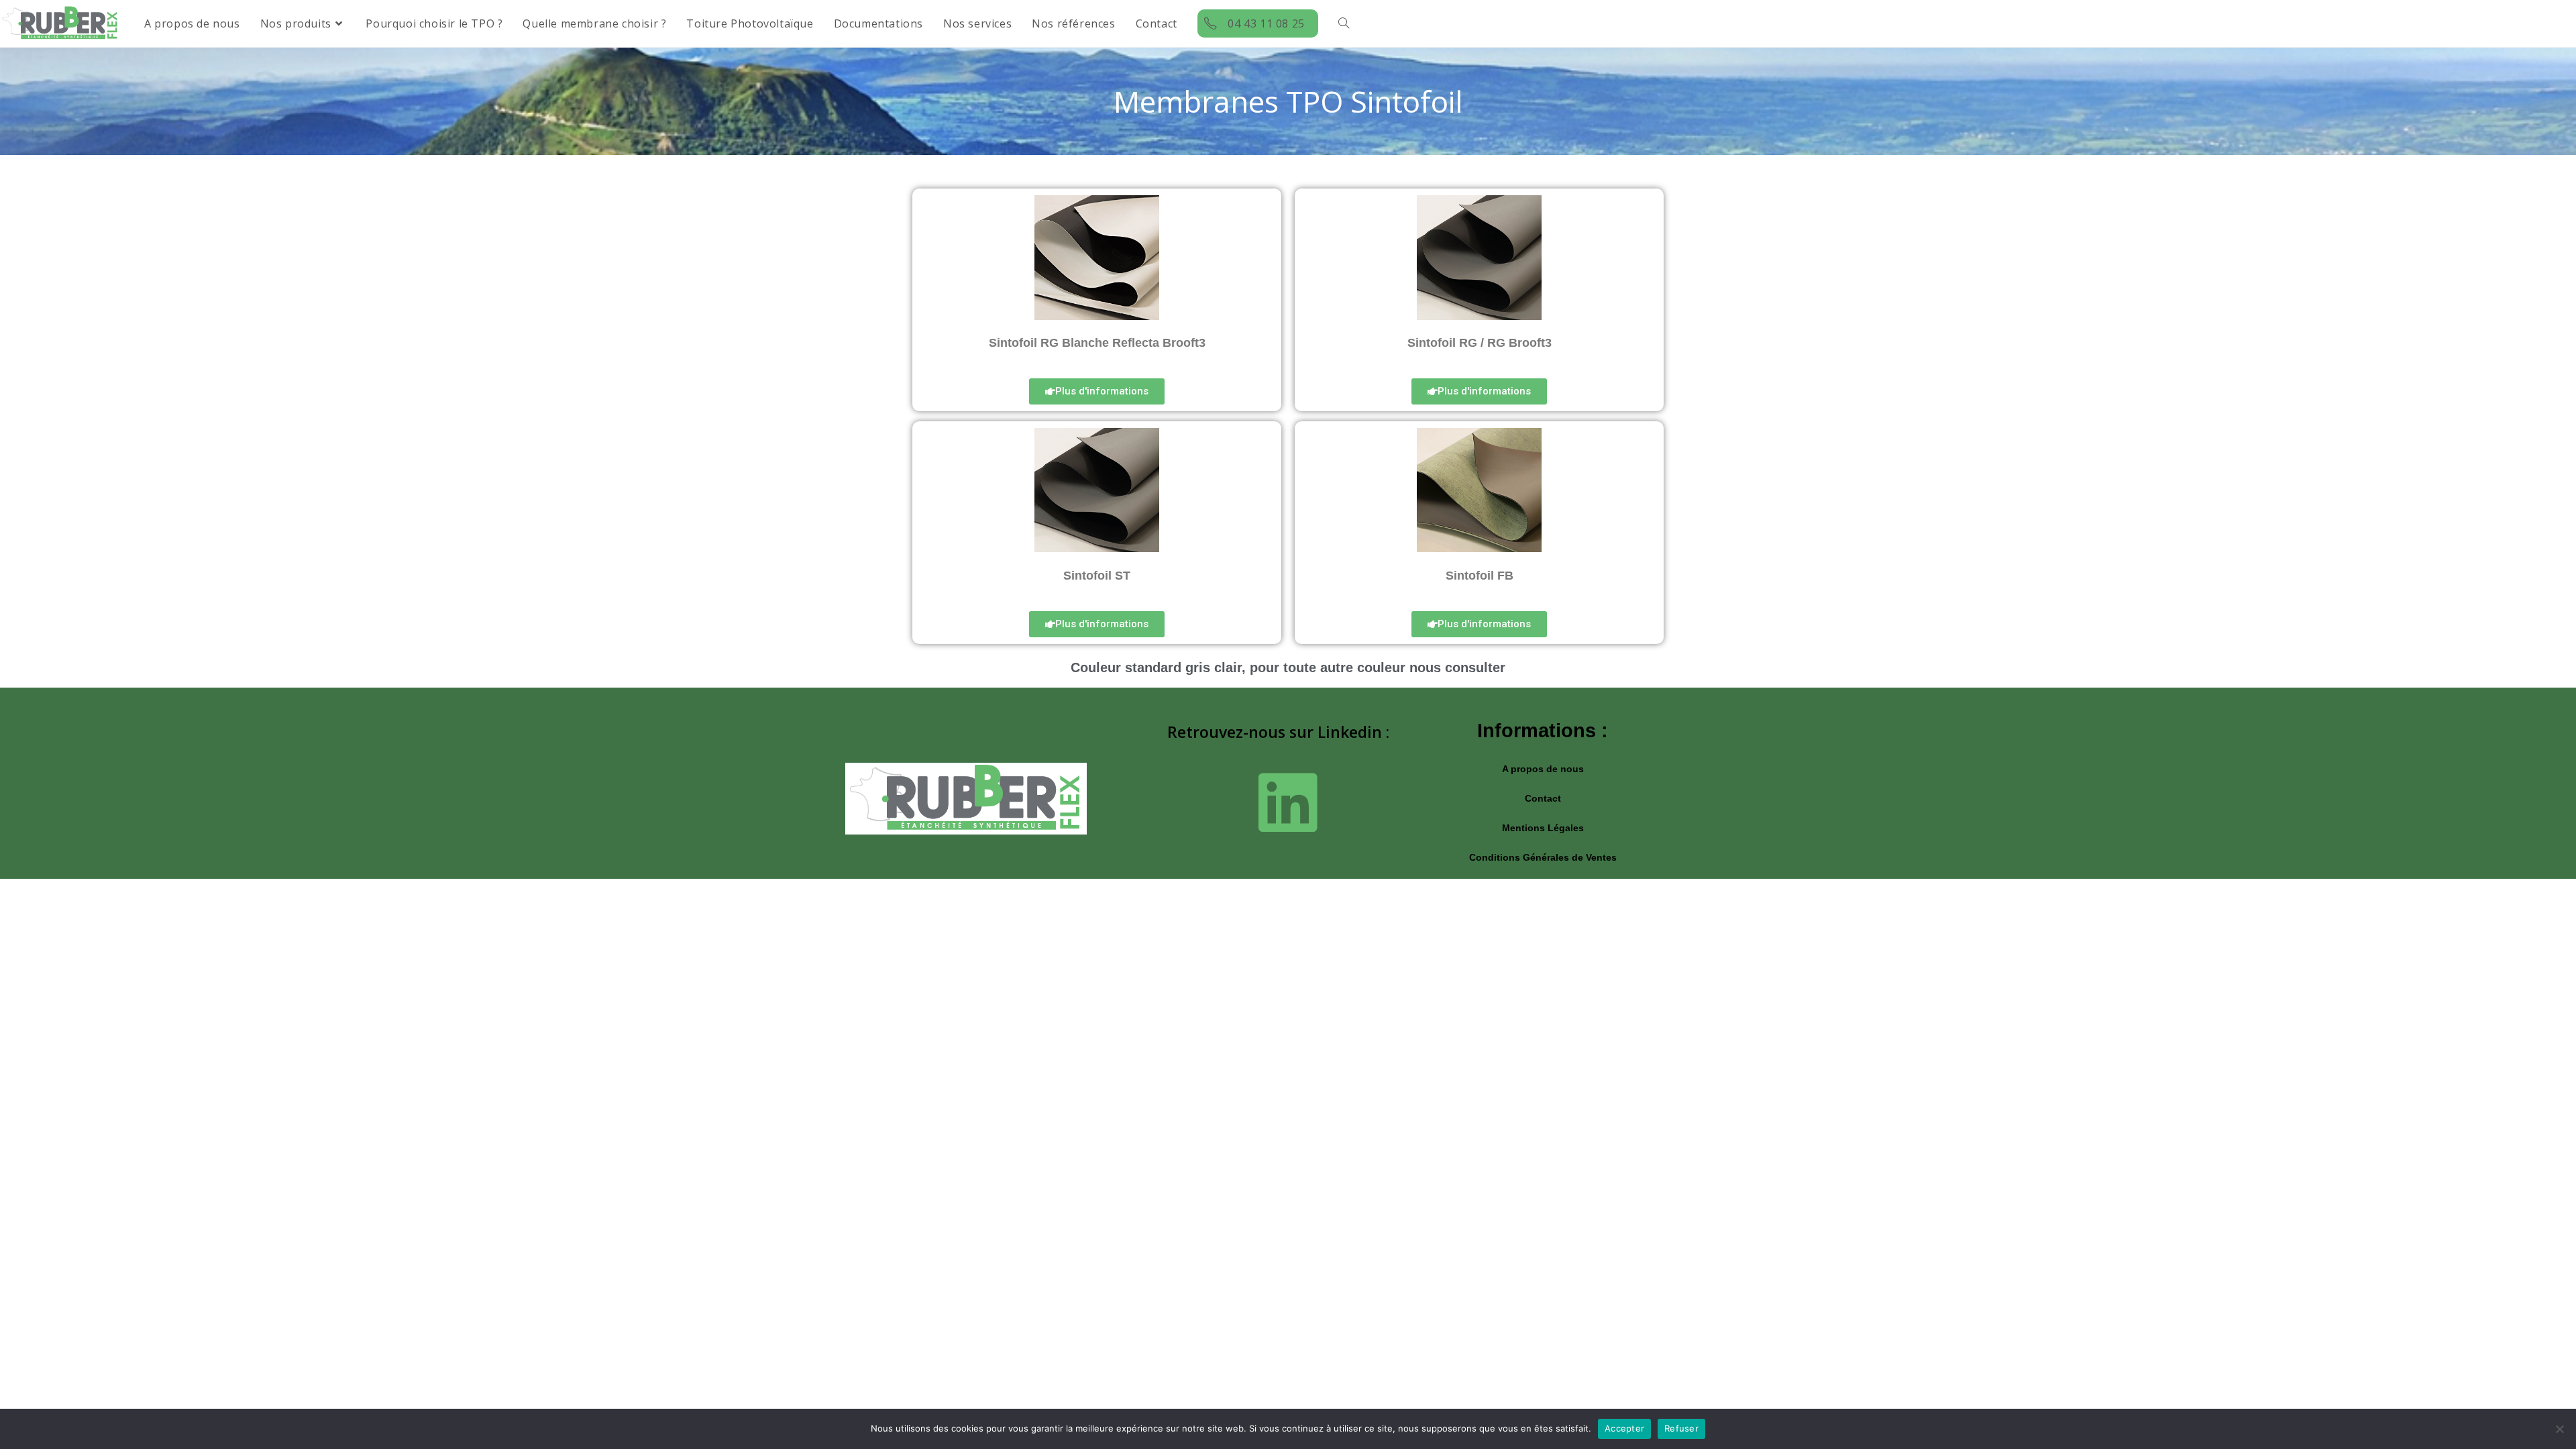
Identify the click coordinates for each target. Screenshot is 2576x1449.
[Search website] (1344, 23)
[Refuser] (2559, 1429)
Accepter (1624, 1428)
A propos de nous (1543, 769)
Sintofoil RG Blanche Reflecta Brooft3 (1097, 343)
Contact (1543, 798)
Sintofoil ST (1097, 576)
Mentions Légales (1543, 828)
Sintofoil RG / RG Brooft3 (1480, 343)
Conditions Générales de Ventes (1543, 857)
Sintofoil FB (1480, 576)
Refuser (1681, 1428)
